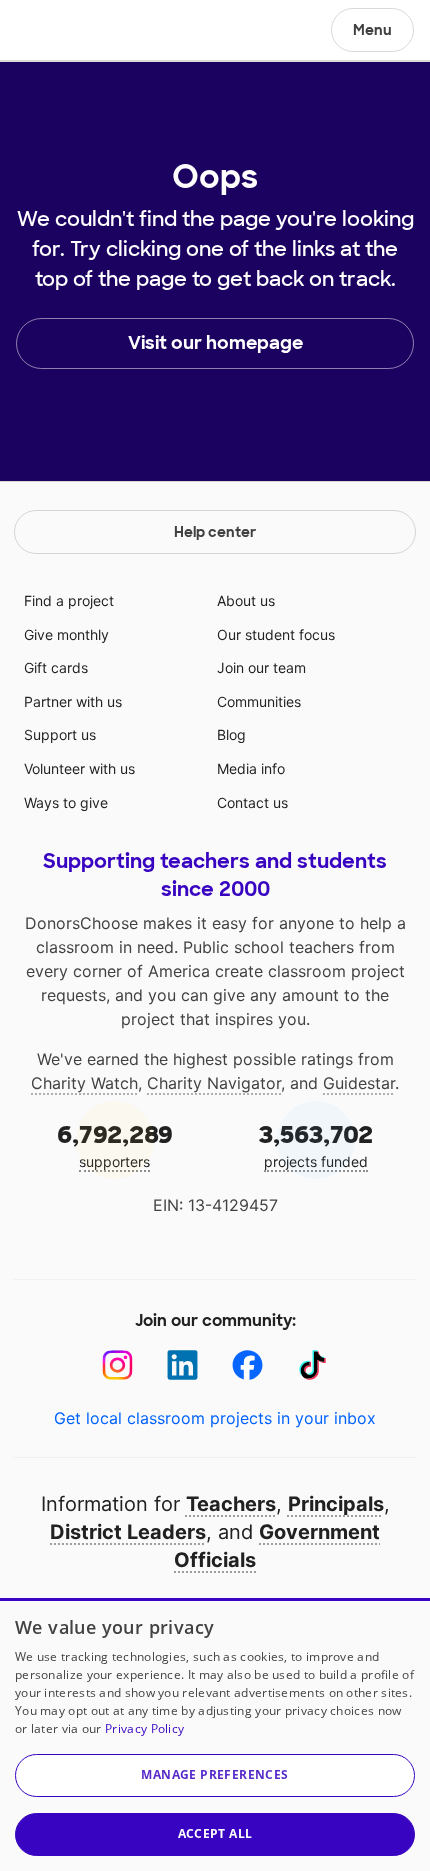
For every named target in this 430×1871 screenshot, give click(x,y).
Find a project (69, 600)
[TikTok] (312, 1365)
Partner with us (73, 701)
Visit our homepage (215, 343)
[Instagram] (117, 1365)
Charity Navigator (214, 1083)
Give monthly (66, 634)
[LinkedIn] (182, 1365)
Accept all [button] (215, 1833)
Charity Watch (84, 1083)
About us (246, 600)
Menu (372, 30)
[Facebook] (247, 1365)
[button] (215, 1775)
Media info (251, 768)
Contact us (252, 802)
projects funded (316, 1144)
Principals (336, 1504)
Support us (60, 734)
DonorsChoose (63, 32)
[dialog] (215, 1734)
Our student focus (276, 634)
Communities (259, 701)
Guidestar (359, 1083)
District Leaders (128, 1532)
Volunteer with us (79, 768)
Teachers (231, 1504)
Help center (215, 532)
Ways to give (66, 802)
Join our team (261, 667)
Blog (231, 734)
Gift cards (56, 667)
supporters (115, 1144)
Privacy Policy (144, 1728)
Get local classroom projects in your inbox (215, 1418)
